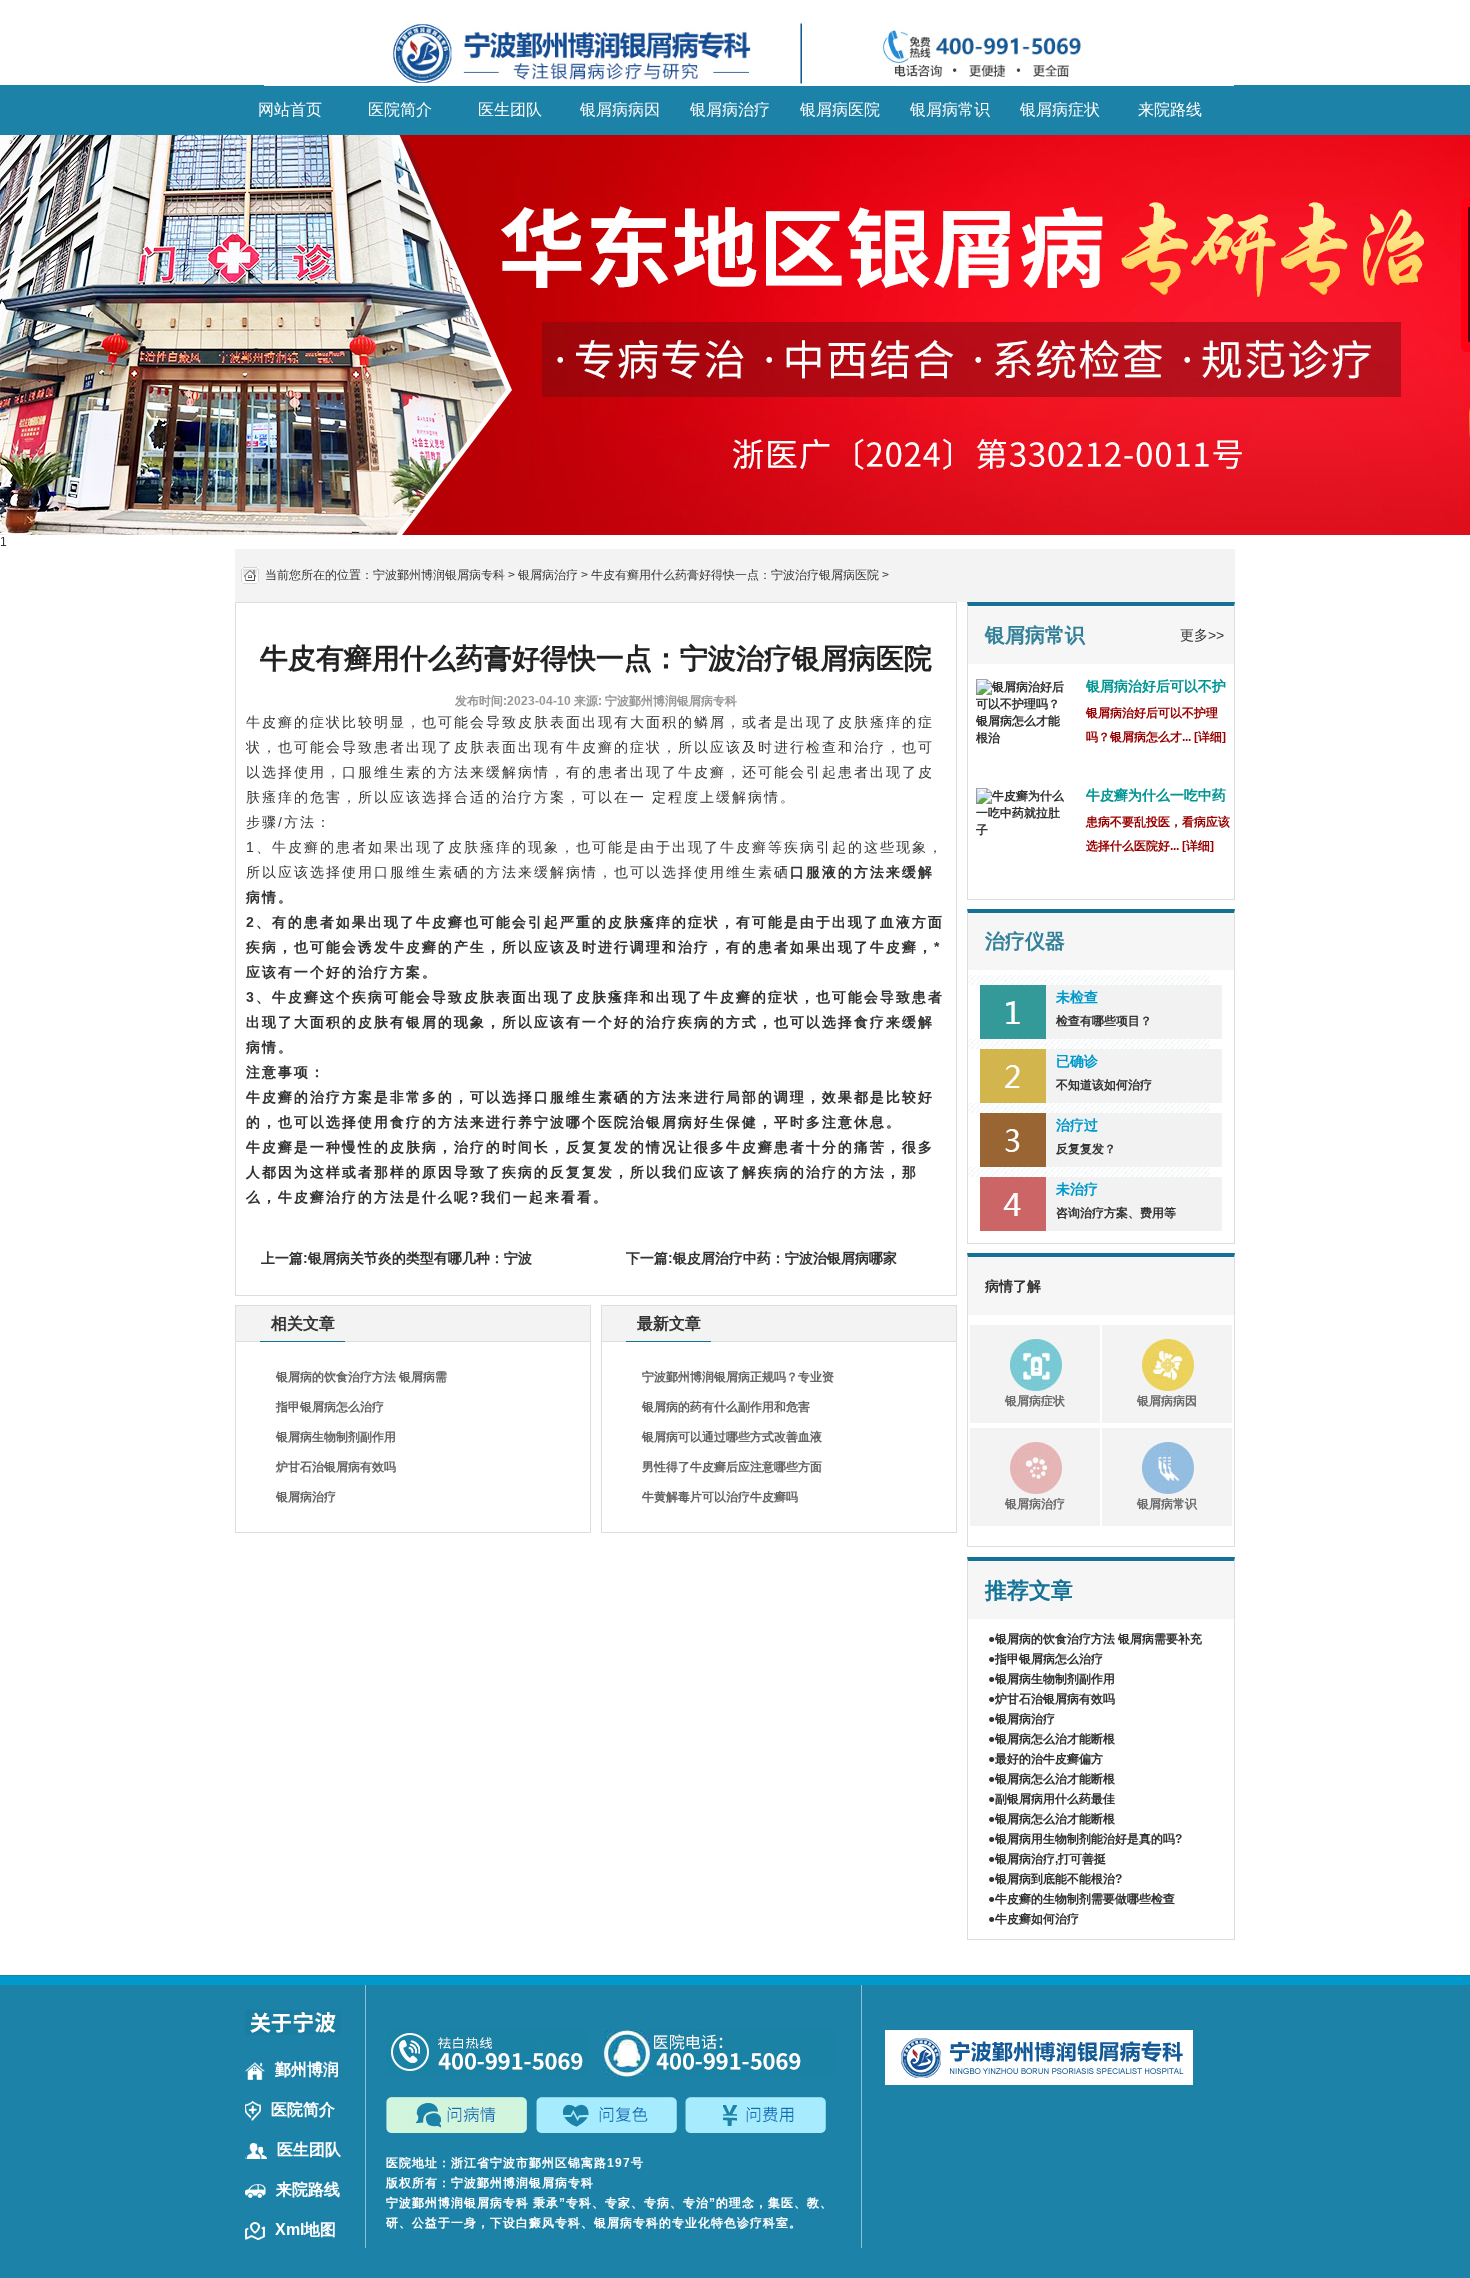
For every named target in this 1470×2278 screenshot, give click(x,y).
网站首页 (290, 109)
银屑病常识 (950, 109)
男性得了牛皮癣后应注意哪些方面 (732, 1467)
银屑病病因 (620, 109)
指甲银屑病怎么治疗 (330, 1407)
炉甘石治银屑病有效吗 (336, 1467)
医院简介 (400, 109)
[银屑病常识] (1148, 1465)
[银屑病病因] (1148, 1362)
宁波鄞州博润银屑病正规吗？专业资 (738, 1377)
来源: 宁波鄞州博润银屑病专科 (655, 701)
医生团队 (510, 109)
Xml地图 (305, 2229)
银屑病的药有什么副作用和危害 (726, 1407)
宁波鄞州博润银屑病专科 (439, 575)
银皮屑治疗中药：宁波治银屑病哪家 (785, 1258)
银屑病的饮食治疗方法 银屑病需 (361, 1377)
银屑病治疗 (730, 109)
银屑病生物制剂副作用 (336, 1437)
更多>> (1202, 635)
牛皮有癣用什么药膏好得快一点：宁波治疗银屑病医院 (735, 575)
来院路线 (1170, 109)
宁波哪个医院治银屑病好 (622, 1122)
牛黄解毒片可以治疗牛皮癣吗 (720, 1497)
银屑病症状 (1060, 109)
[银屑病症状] (1016, 1362)
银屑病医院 (840, 109)
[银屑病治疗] (1016, 1465)
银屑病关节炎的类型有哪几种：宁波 (420, 1258)
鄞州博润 (307, 2069)
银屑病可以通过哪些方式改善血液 (732, 1437)
